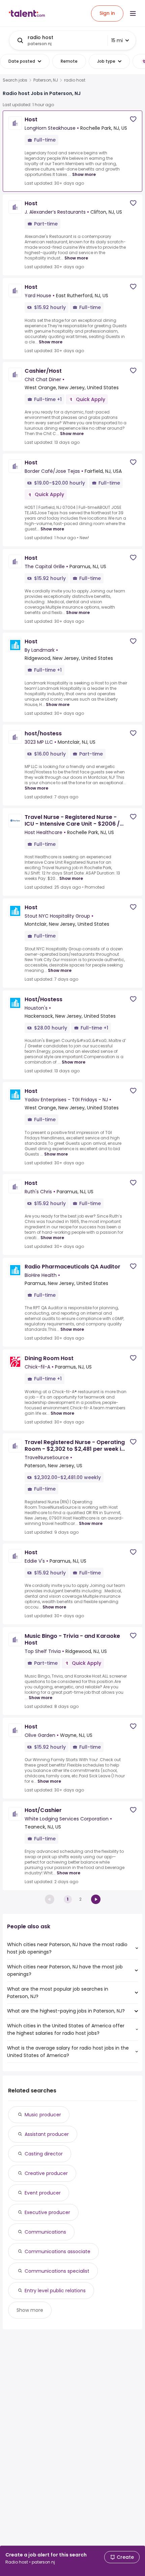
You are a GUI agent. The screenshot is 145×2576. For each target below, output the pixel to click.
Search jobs (15, 80)
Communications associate (57, 2251)
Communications (45, 2232)
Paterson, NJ (46, 80)
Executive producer (47, 2212)
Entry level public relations (55, 2291)
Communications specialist (57, 2271)
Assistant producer (47, 2134)
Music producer (43, 2115)
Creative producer (46, 2173)
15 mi (117, 40)
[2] (96, 1899)
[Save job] (133, 119)
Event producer (43, 2193)
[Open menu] (133, 13)
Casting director (44, 2154)
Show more (84, 174)
